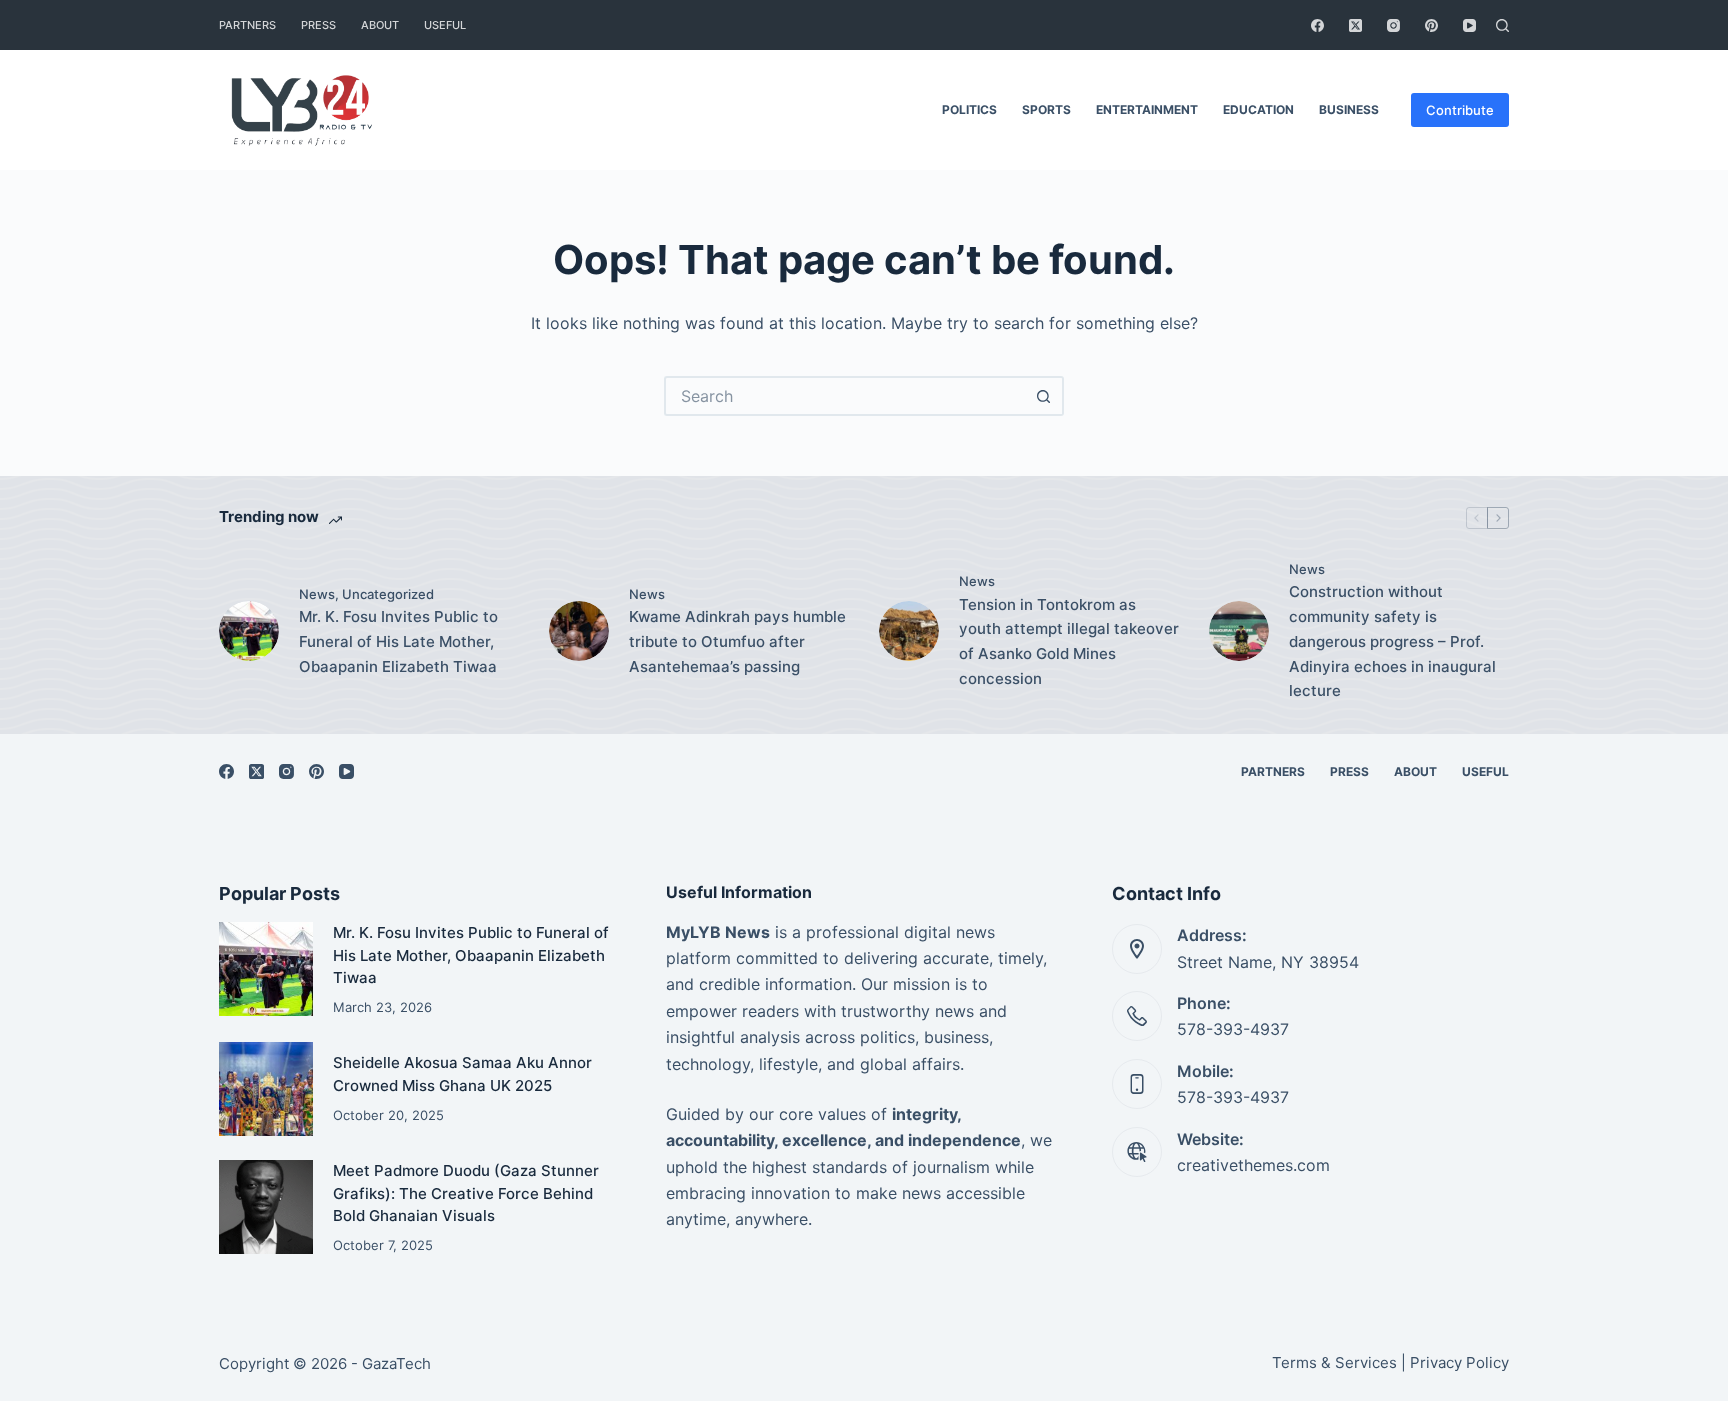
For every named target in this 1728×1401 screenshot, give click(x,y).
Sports (1046, 109)
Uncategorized (388, 594)
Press (318, 25)
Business (1349, 109)
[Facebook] (1317, 25)
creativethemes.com (1253, 1165)
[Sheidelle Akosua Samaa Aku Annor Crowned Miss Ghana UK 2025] (266, 1089)
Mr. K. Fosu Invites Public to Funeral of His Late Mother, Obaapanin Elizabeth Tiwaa (398, 641)
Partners (247, 25)
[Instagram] (1393, 25)
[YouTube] (1469, 25)
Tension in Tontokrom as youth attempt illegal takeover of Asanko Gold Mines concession (1069, 641)
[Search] (1502, 25)
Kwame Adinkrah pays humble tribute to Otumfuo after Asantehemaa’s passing (737, 641)
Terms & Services (1334, 1362)
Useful (445, 25)
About (380, 25)
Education (1258, 109)
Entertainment (1147, 109)
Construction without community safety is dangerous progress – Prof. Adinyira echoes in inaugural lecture (1392, 641)
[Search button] (1044, 396)
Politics (969, 109)
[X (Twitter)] (1355, 25)
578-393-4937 (1233, 1029)
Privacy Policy (1459, 1362)
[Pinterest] (1431, 25)
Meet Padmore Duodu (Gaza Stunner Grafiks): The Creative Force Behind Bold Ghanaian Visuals (466, 1193)
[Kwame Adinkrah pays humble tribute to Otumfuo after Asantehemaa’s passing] (579, 631)
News (317, 594)
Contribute (1460, 110)
